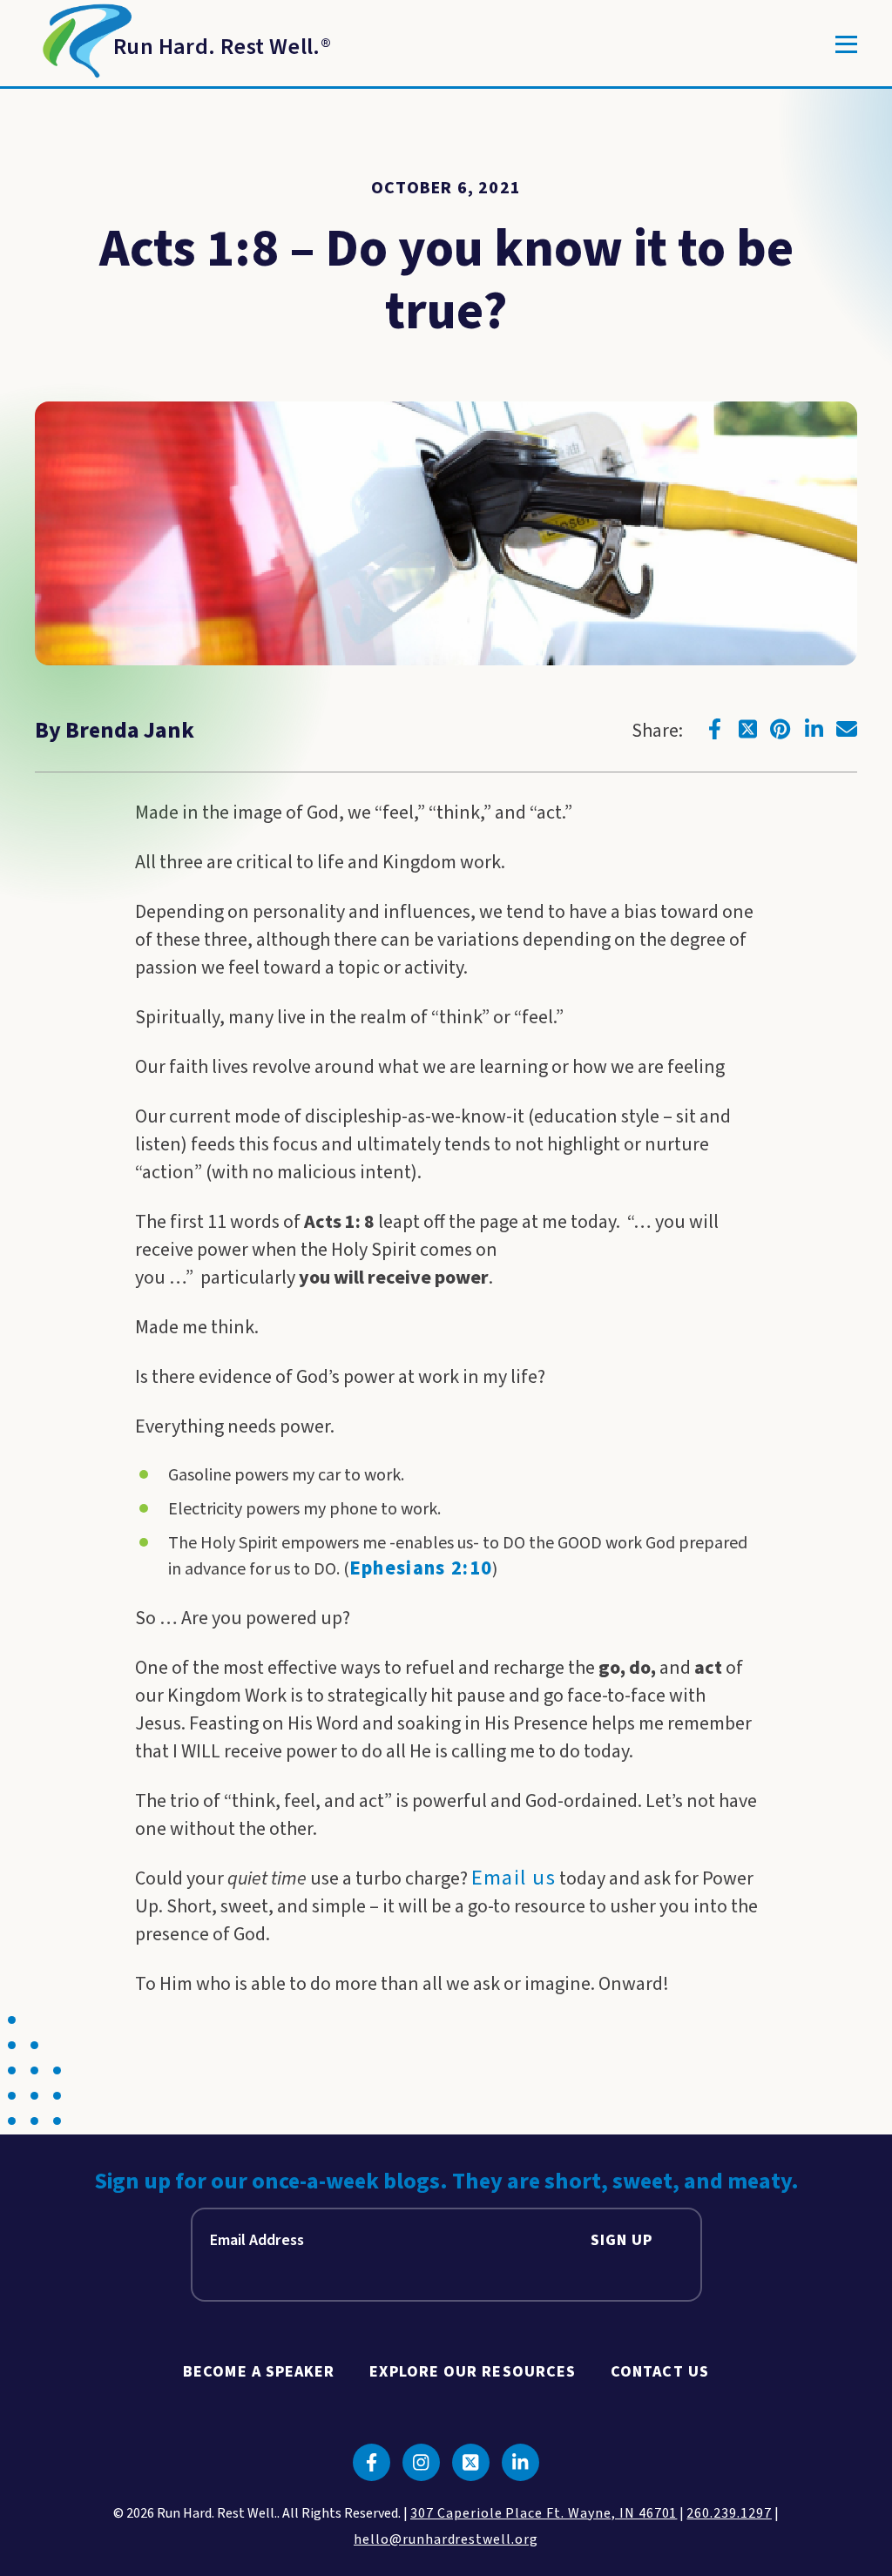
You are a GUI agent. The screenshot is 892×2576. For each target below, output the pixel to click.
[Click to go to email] (847, 729)
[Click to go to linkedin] (814, 729)
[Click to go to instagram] (421, 2462)
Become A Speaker (259, 2372)
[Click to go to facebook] (714, 729)
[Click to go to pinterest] (780, 729)
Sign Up (622, 2240)
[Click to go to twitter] (747, 729)
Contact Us (660, 2372)
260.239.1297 (729, 2513)
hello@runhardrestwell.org (446, 2539)
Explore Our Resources (473, 2372)
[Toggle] (846, 44)
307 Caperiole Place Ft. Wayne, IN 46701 (544, 2513)
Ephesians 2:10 (421, 1568)
